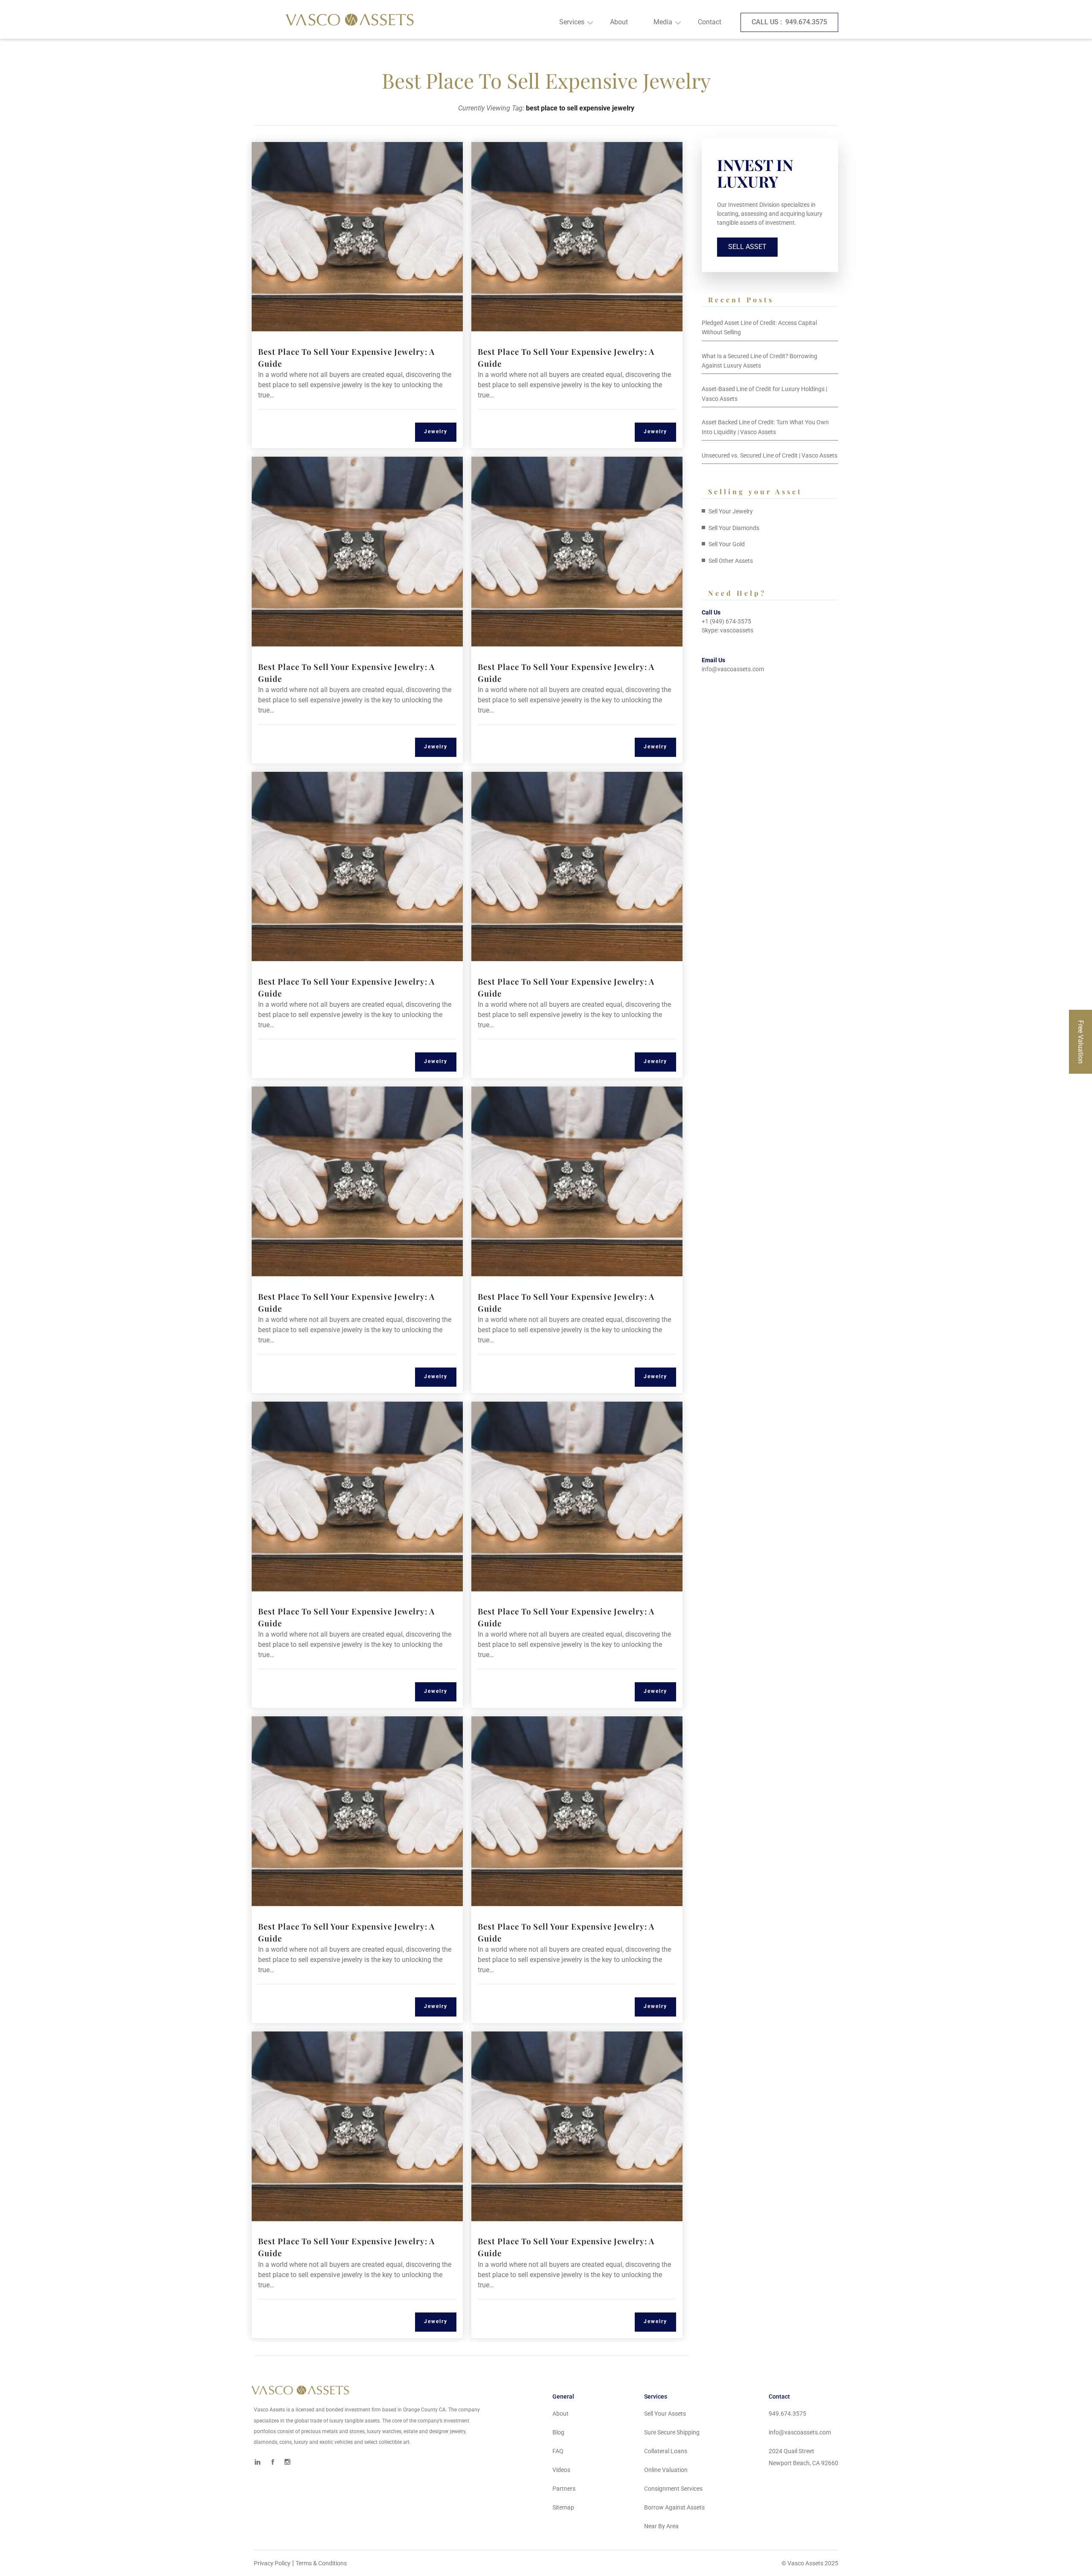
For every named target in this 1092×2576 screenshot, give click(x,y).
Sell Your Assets (665, 2414)
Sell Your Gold (727, 544)
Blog (558, 2432)
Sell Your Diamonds (734, 528)
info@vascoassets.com (733, 669)
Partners (564, 2489)
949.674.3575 (789, 22)
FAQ (558, 2451)
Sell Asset (747, 247)
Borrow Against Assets (674, 2507)
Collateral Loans (666, 2451)
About (619, 22)
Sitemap (563, 2507)
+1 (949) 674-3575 (726, 621)
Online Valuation (666, 2470)
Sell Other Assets (731, 561)
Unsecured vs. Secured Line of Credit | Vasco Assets (770, 455)
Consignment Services (673, 2489)
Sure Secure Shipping (672, 2432)
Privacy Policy (272, 2563)
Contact (710, 22)
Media (663, 22)
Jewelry (436, 432)
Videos (561, 2470)
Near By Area (661, 2526)
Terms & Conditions (321, 2563)
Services (572, 22)
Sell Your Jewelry (731, 511)
